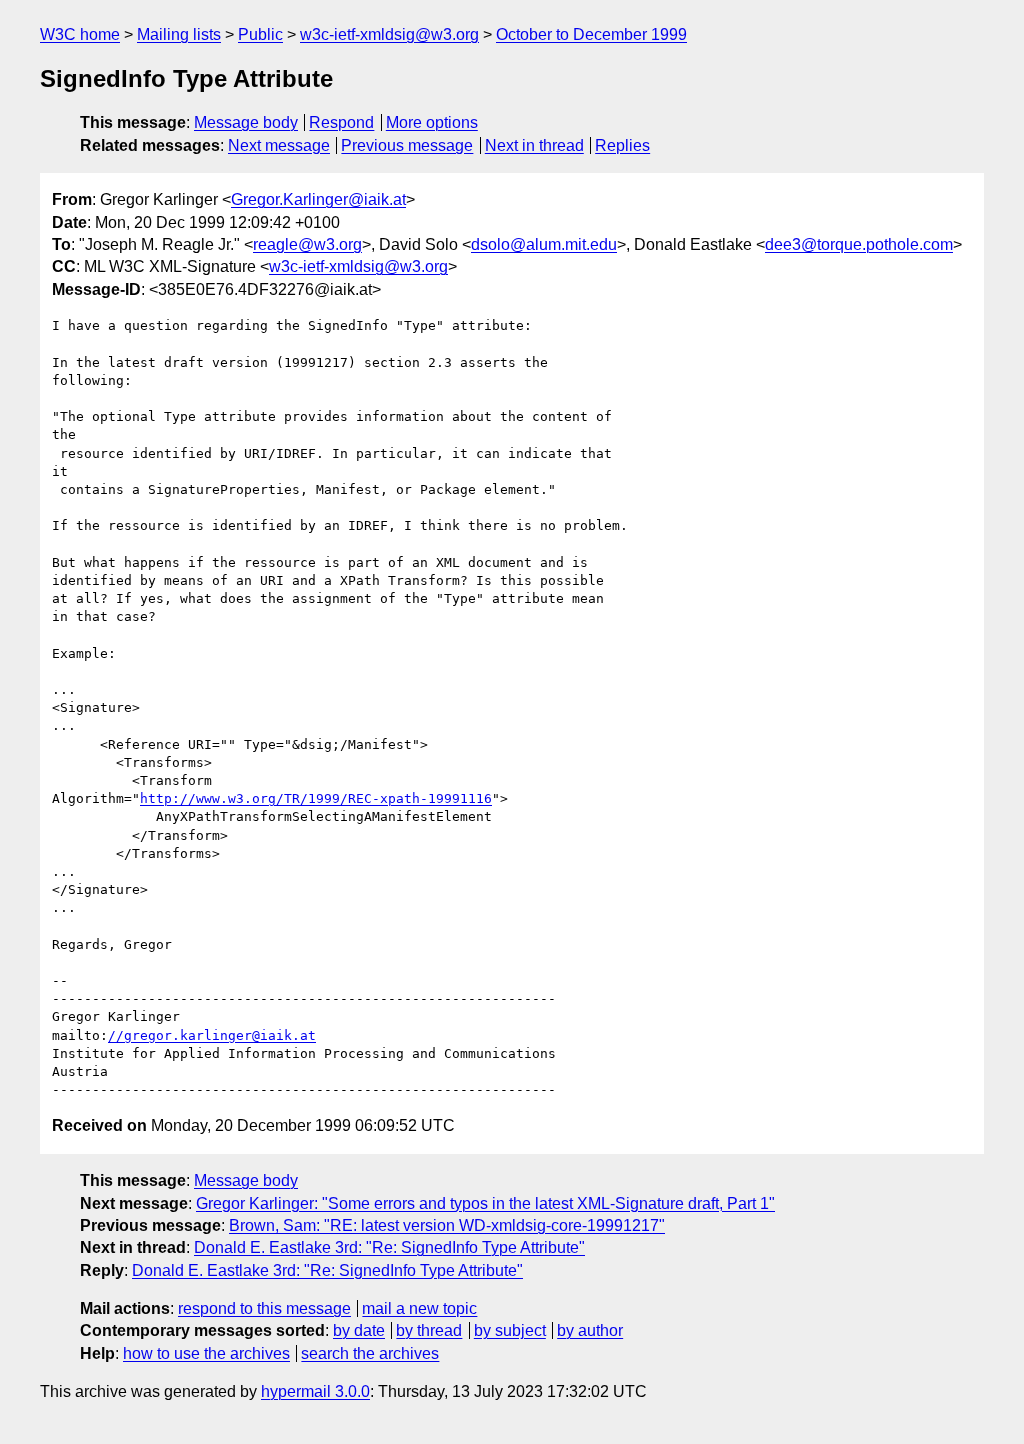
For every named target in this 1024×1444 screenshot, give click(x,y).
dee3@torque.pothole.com (859, 244)
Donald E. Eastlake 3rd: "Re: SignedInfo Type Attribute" (389, 1247)
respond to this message (264, 1308)
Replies (622, 145)
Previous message (407, 145)
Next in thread (534, 145)
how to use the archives (206, 1353)
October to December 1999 (591, 34)
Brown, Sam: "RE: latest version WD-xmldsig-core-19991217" (447, 1225)
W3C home (80, 34)
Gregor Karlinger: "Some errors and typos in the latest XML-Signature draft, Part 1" (485, 1203)
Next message (279, 145)
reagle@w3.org (307, 244)
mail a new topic (419, 1308)
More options (432, 122)
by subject (510, 1330)
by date (359, 1330)
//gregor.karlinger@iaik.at (212, 1035)
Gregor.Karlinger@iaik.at (318, 199)
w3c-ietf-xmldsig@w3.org (389, 34)
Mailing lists (179, 34)
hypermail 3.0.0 (315, 1391)
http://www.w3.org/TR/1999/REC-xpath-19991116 (316, 798)
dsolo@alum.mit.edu (544, 244)
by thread (429, 1330)
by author (590, 1330)
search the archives (370, 1353)
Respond (341, 122)
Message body (246, 122)
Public (260, 34)
